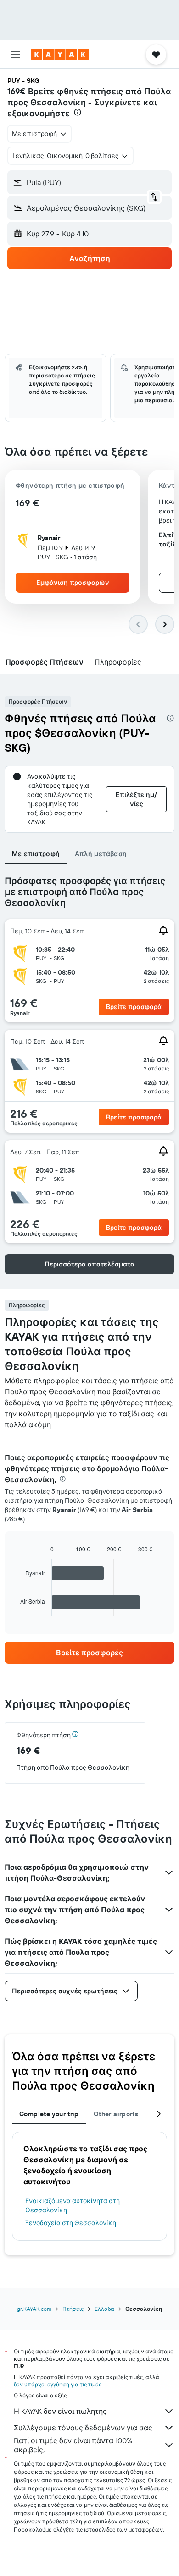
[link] (89, 1653)
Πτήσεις (73, 2309)
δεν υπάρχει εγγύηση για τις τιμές (58, 2384)
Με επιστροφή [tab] (36, 854)
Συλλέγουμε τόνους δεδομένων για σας (83, 2428)
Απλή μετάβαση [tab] (101, 854)
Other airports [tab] (116, 2114)
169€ (17, 91)
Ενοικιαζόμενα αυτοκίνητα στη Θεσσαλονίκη (73, 2205)
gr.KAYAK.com (34, 2309)
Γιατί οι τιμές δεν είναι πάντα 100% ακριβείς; (73, 2445)
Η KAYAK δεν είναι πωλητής (60, 2411)
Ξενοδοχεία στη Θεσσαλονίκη (71, 2223)
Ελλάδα (104, 2309)
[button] (16, 55)
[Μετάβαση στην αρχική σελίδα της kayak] (60, 55)
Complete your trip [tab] (49, 2114)
